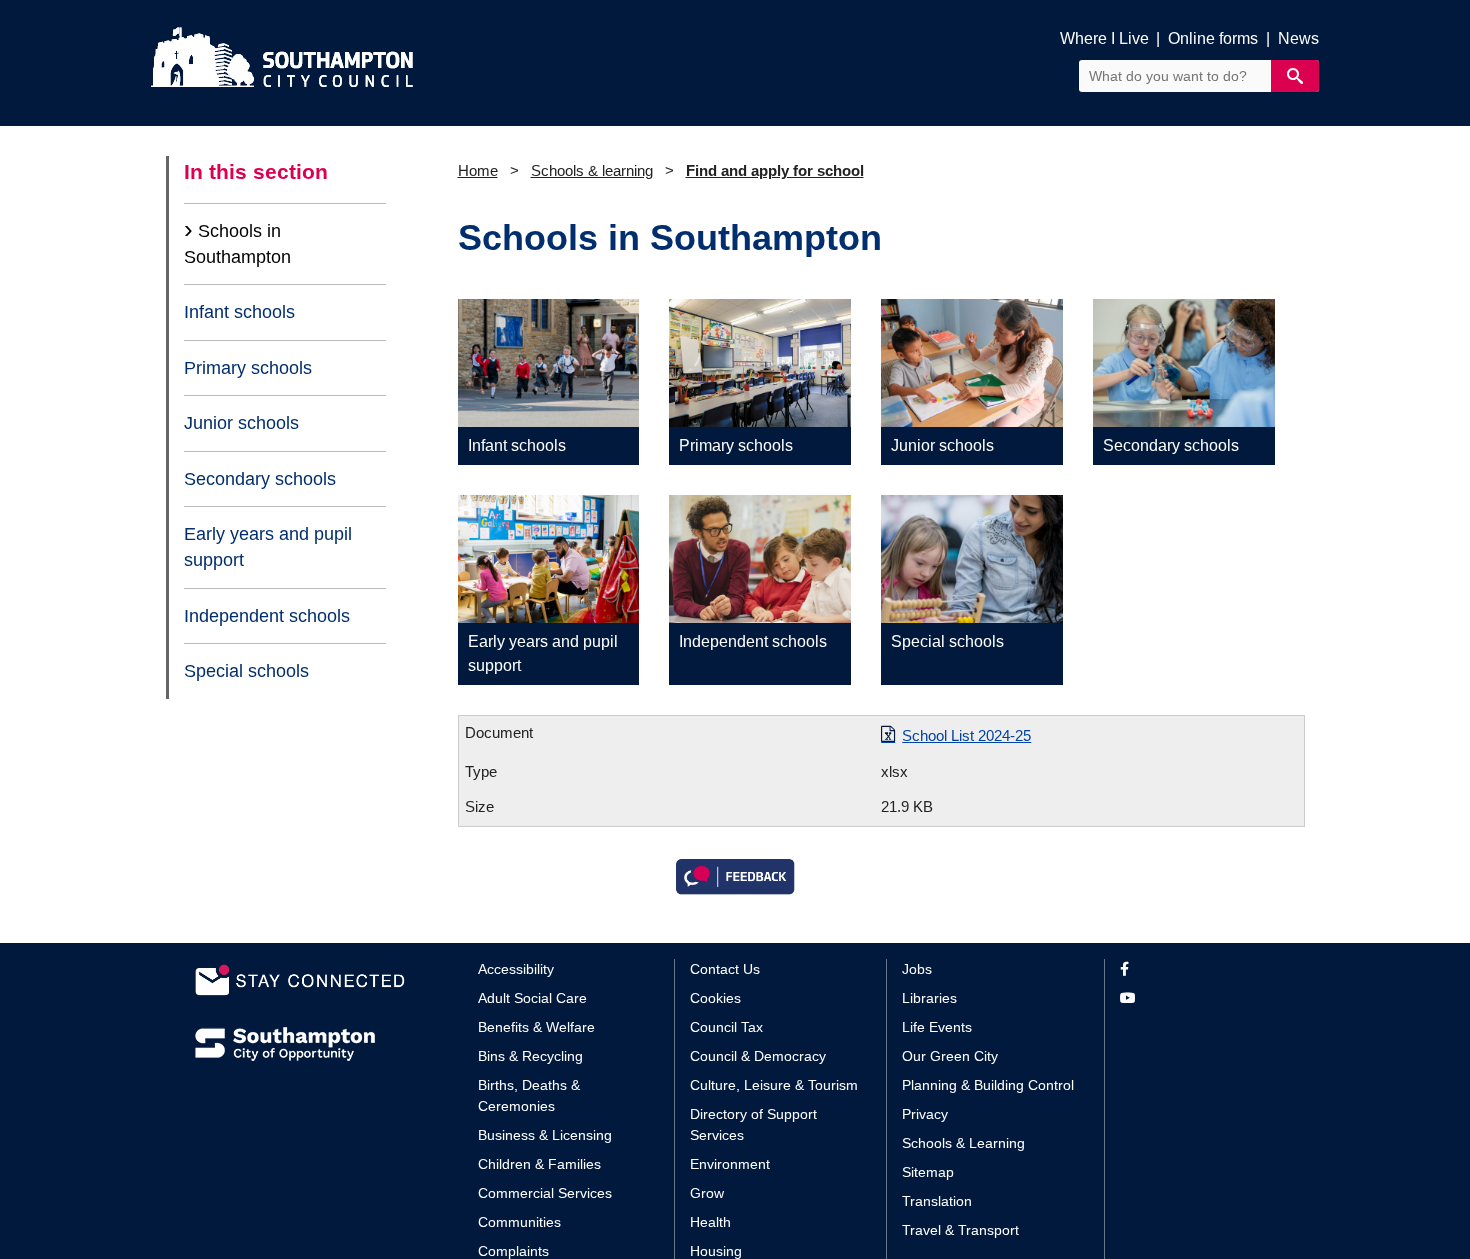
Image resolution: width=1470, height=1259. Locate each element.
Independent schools (267, 616)
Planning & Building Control (988, 1085)
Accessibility (516, 969)
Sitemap (928, 1172)
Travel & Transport (960, 1230)
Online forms (1213, 38)
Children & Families (539, 1164)
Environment (730, 1164)
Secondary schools (260, 479)
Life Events (937, 1027)
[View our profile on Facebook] (1197, 969)
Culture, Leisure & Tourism (774, 1085)
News (1298, 38)
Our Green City (950, 1056)
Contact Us (725, 969)
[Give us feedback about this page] (735, 875)
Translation (937, 1201)
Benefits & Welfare (536, 1027)
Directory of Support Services (753, 1124)
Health (710, 1222)
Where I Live (1104, 38)
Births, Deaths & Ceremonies (529, 1095)
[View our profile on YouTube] (1197, 998)
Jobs (917, 969)
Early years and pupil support (268, 547)
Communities (519, 1222)
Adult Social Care (532, 998)
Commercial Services (545, 1193)
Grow (707, 1193)
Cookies (715, 998)
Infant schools (239, 312)
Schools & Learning (963, 1143)
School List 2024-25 (966, 735)
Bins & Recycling (530, 1056)
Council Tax (726, 1027)
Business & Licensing (545, 1135)
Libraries (929, 998)
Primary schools (248, 368)
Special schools (246, 671)
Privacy (925, 1114)
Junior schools (241, 423)
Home (478, 170)
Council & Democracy (758, 1056)
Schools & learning (592, 170)
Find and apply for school (775, 170)
